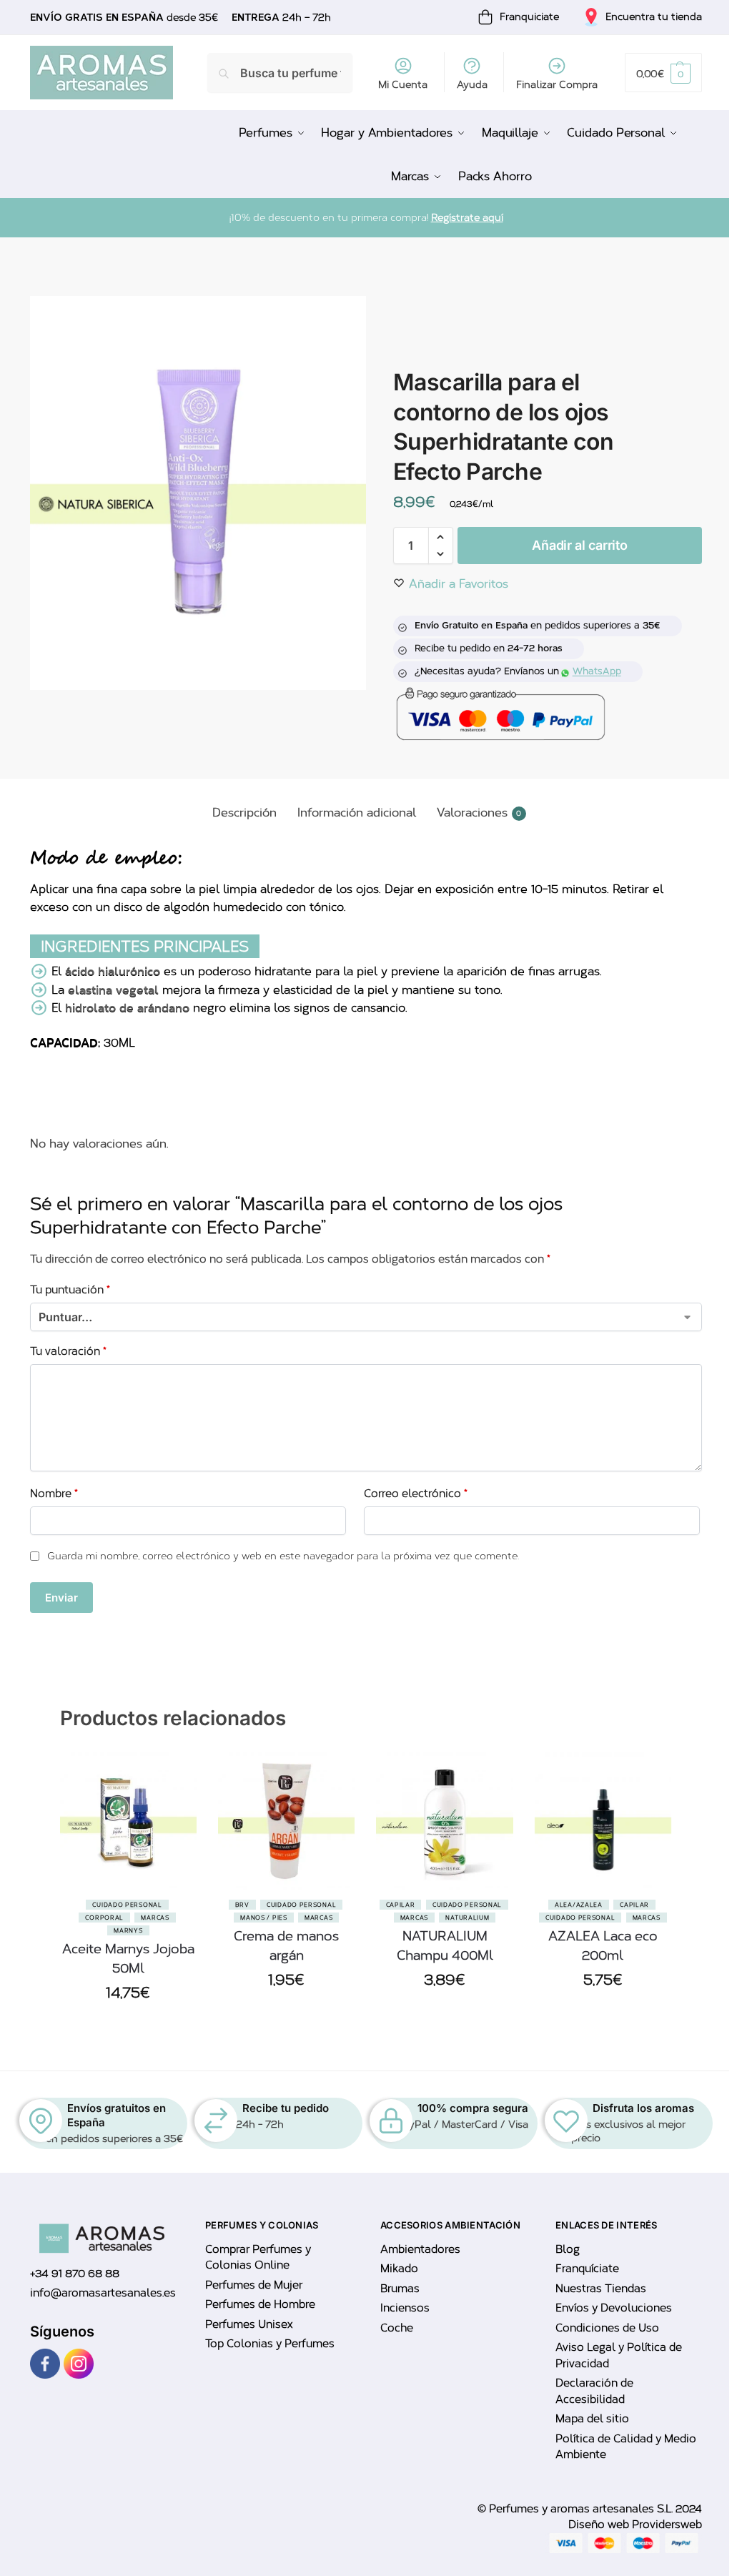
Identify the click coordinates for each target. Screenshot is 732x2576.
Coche (397, 2328)
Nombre (54, 1494)
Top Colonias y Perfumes (270, 2344)
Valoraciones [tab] (479, 813)
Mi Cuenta (403, 85)
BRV (242, 1905)
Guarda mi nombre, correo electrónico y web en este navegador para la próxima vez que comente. (283, 1556)
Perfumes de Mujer (254, 2285)
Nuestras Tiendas (601, 2289)
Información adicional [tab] (357, 813)
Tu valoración (68, 1351)
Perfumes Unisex (249, 2324)
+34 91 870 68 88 (75, 2274)
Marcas (155, 1918)
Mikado (399, 2269)
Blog (568, 2249)
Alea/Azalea (579, 1905)
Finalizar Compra (557, 85)
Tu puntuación (70, 1290)
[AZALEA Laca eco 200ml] (603, 1821)
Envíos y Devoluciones (614, 2308)
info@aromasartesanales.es (103, 2293)
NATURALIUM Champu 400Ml (445, 1946)
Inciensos (405, 2308)
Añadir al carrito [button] (128, 2026)
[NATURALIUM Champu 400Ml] (444, 1821)
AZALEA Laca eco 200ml (603, 1946)
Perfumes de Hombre (260, 2304)
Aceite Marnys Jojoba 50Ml (128, 1959)
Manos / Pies (263, 1918)
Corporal (104, 1918)
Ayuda (472, 85)
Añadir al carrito (579, 545)
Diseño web (600, 2525)
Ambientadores (420, 2249)
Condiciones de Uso (607, 2328)
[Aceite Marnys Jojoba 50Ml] (128, 1821)
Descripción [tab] (244, 813)
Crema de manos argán (286, 1946)
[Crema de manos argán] (286, 1821)
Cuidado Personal (127, 1905)
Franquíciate (587, 2269)
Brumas (400, 2289)
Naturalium (467, 1918)
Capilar (401, 1905)
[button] (663, 73)
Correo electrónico (416, 1494)
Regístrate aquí (467, 218)
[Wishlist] (175, 1824)
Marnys (128, 1930)
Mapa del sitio (592, 2419)
